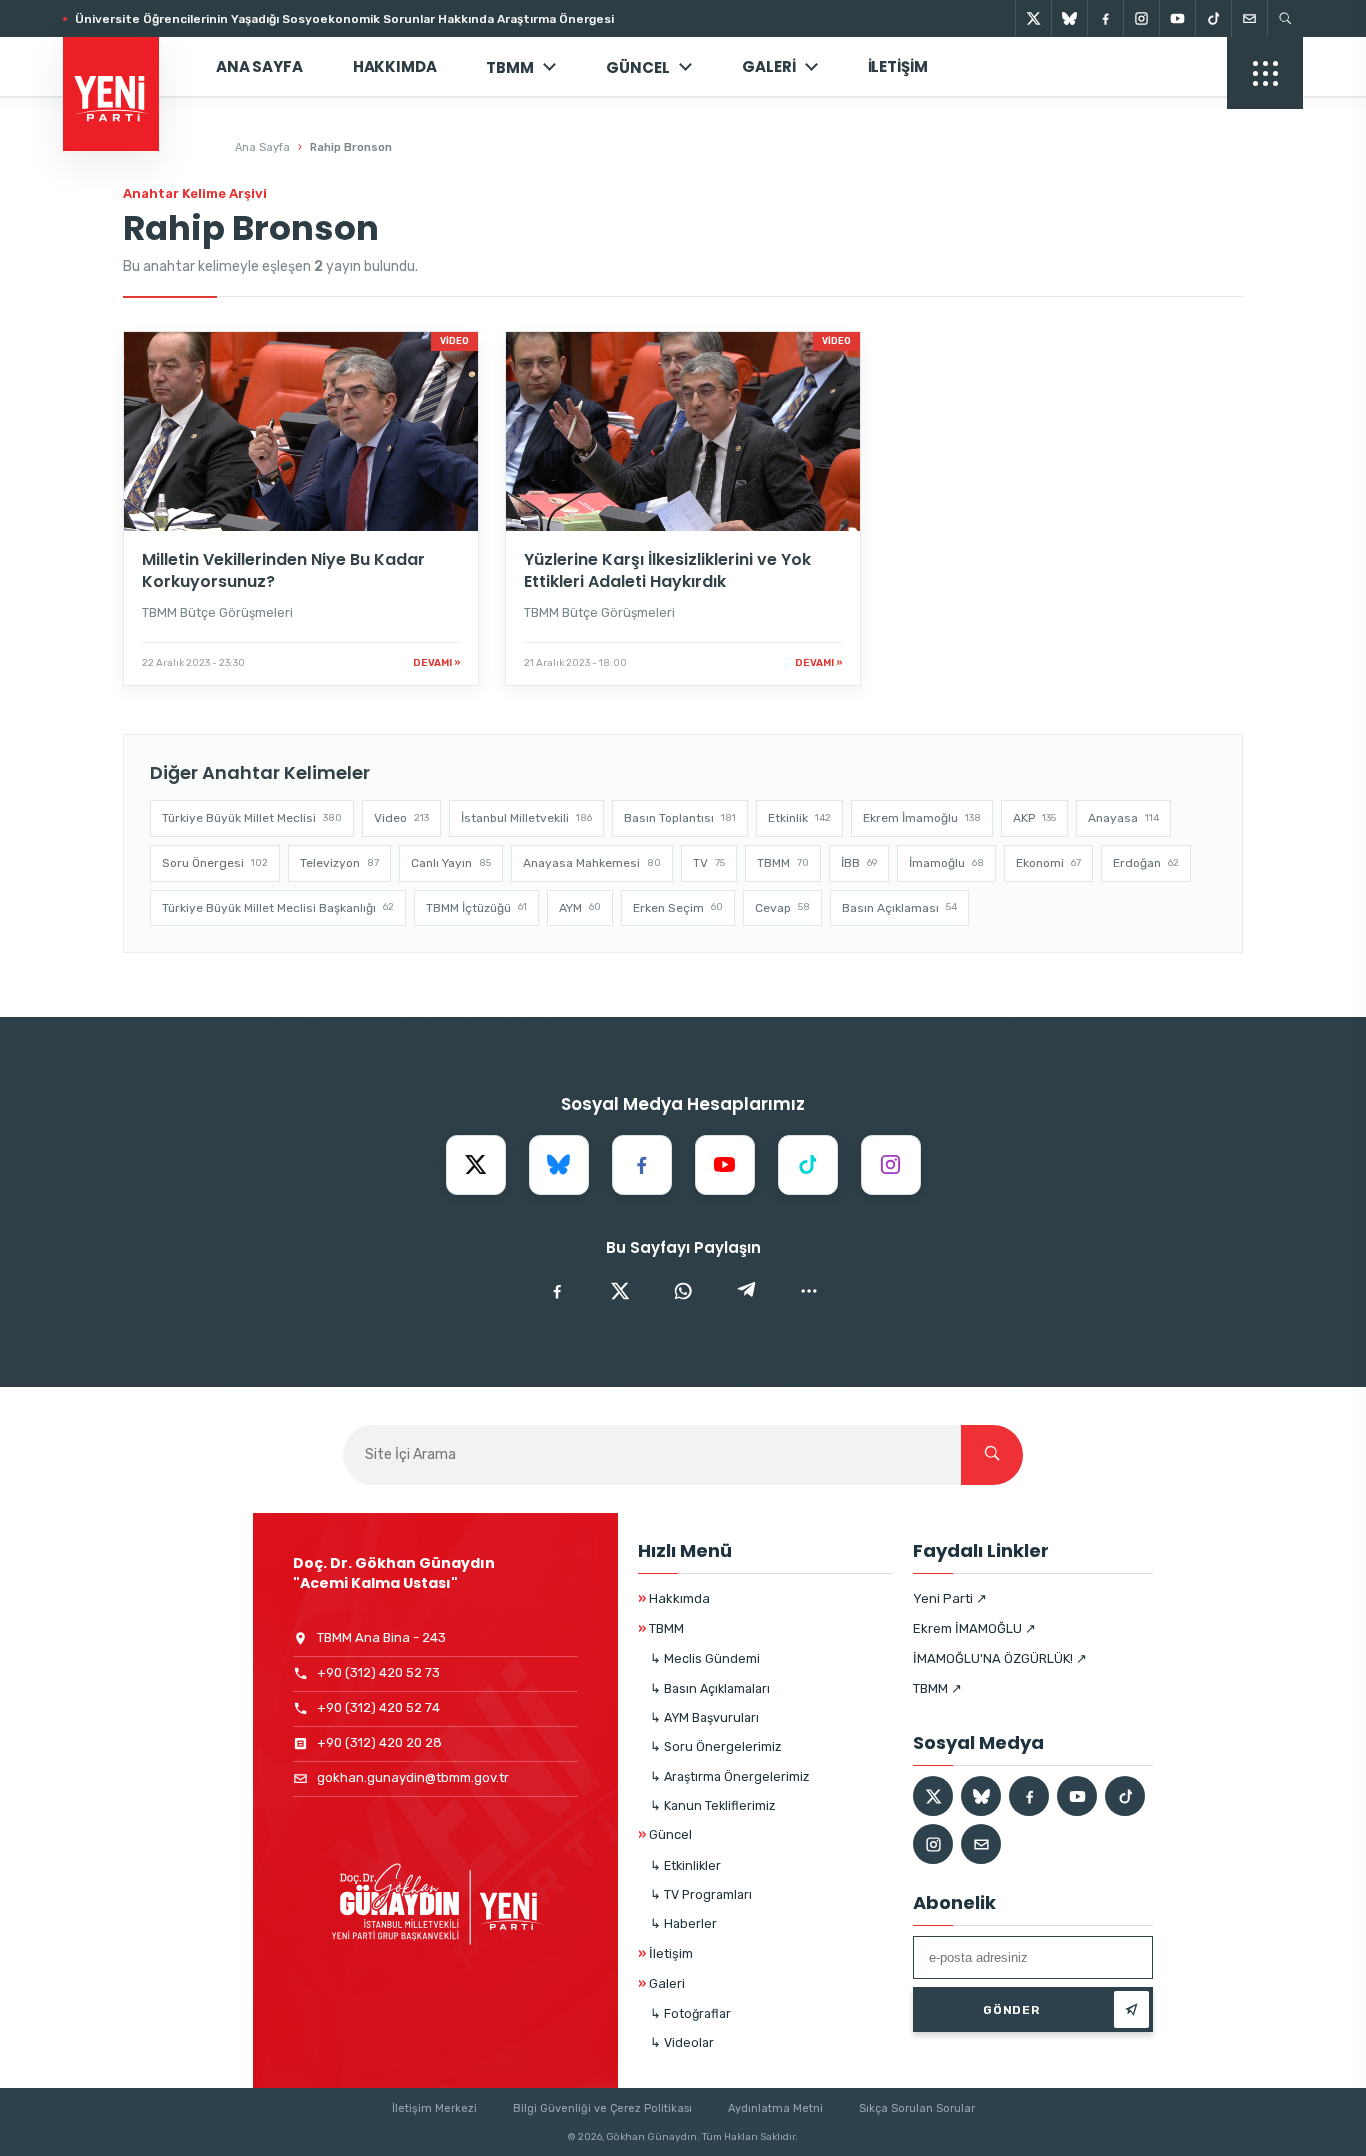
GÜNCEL (638, 67)
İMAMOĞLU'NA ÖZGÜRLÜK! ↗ (1000, 1658)
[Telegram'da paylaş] (746, 1291)
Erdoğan (1146, 863)
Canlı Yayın (451, 863)
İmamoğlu (946, 863)
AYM (580, 908)
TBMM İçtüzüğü (476, 908)
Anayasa (1123, 818)
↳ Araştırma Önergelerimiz (729, 1776)
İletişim (898, 66)
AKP (1034, 818)
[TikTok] (1213, 18)
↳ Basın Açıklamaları (710, 1688)
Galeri (768, 66)
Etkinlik (799, 818)
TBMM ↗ (937, 1688)
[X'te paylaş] (620, 1291)
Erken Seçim (678, 908)
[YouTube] (1177, 18)
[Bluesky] (1069, 18)
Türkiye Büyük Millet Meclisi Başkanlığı (278, 908)
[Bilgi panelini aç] (1265, 73)
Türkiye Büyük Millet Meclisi (252, 818)
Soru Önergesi (215, 863)
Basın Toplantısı (680, 818)
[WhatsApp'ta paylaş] (683, 1291)
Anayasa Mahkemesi (592, 863)
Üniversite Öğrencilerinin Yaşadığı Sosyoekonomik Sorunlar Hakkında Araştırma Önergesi (344, 19)
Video (401, 818)
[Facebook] (1105, 18)
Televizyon (339, 863)
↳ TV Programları (701, 1894)
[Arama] (1285, 18)
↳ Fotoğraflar (690, 2013)
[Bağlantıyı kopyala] (809, 1291)
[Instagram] (1141, 18)
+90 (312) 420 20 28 (379, 1742)
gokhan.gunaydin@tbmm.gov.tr (413, 1777)
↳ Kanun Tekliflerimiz (712, 1805)
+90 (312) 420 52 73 (378, 1672)
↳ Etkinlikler (685, 1865)
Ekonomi (1048, 863)
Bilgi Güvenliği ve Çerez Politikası (602, 2108)
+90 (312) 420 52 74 (378, 1707)
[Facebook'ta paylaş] (557, 1291)
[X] (1033, 18)
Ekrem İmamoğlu (922, 818)
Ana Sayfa (259, 66)
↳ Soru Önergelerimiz (715, 1746)
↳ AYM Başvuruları (704, 1717)
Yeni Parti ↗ (950, 1598)
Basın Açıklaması (899, 908)
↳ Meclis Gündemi (705, 1658)
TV (709, 863)
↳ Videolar (682, 2042)
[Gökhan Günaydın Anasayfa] (122, 67)
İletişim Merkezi (434, 2108)
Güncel (665, 1834)
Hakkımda (395, 66)
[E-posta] (1249, 18)
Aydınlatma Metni (775, 2108)
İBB (859, 863)
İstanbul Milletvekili (526, 818)
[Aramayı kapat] (1316, 118)
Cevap (782, 908)
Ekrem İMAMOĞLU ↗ (974, 1628)
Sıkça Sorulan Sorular (917, 2108)
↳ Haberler (683, 1923)
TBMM (510, 67)
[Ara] (992, 1455)
